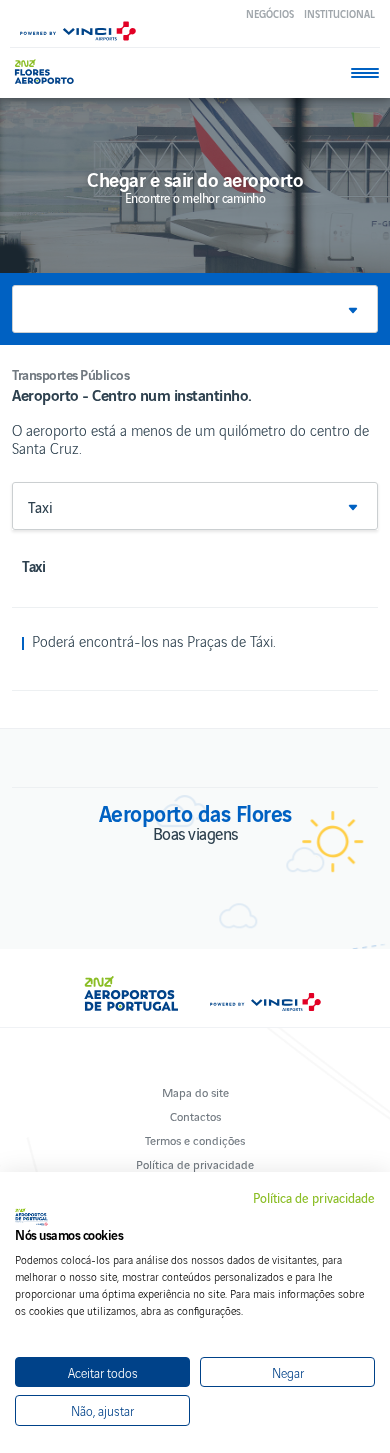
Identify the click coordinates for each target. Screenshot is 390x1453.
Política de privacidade (195, 1163)
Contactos (195, 1115)
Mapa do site (195, 1091)
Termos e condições (195, 1139)
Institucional (339, 13)
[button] (195, 309)
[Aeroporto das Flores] (49, 71)
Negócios (270, 13)
